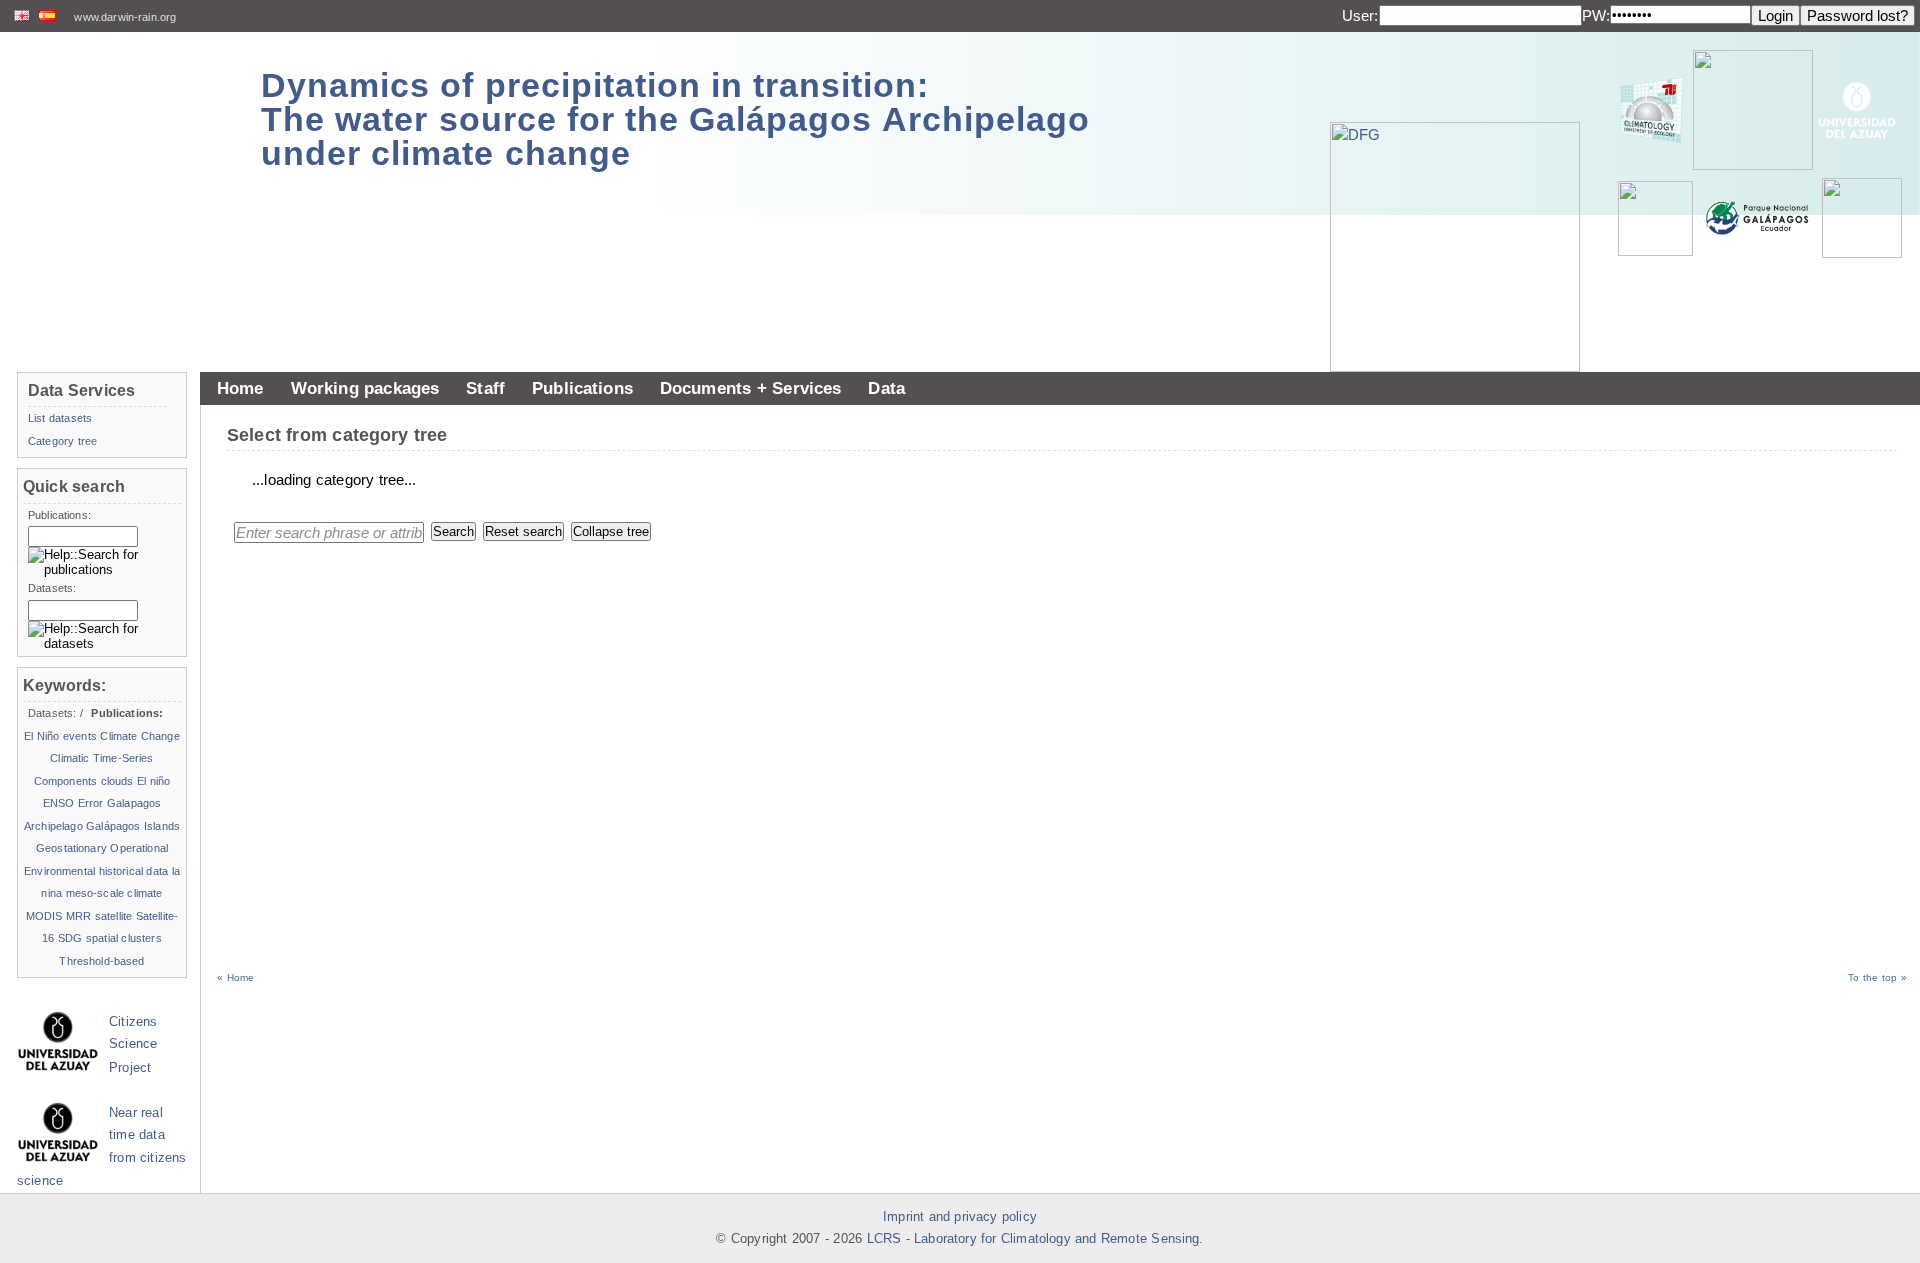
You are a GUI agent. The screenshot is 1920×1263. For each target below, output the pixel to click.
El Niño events (60, 736)
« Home (235, 977)
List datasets (60, 418)
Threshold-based (101, 961)
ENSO (59, 803)
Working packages (365, 388)
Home (240, 388)
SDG (70, 938)
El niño (153, 781)
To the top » (1877, 977)
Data (886, 388)
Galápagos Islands (133, 826)
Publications (582, 388)
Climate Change (139, 736)
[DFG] (1465, 202)
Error (91, 803)
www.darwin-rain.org (125, 17)
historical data (134, 871)
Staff (485, 388)
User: (1360, 15)
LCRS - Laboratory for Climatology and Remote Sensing (1033, 1239)
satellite (113, 916)
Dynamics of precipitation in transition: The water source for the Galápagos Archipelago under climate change (675, 119)
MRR (78, 916)
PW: (1596, 15)
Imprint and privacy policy (960, 1217)
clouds (117, 781)
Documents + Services (751, 388)
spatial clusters (124, 938)
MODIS (44, 916)
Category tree (62, 441)
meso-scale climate (114, 893)
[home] (122, 109)
